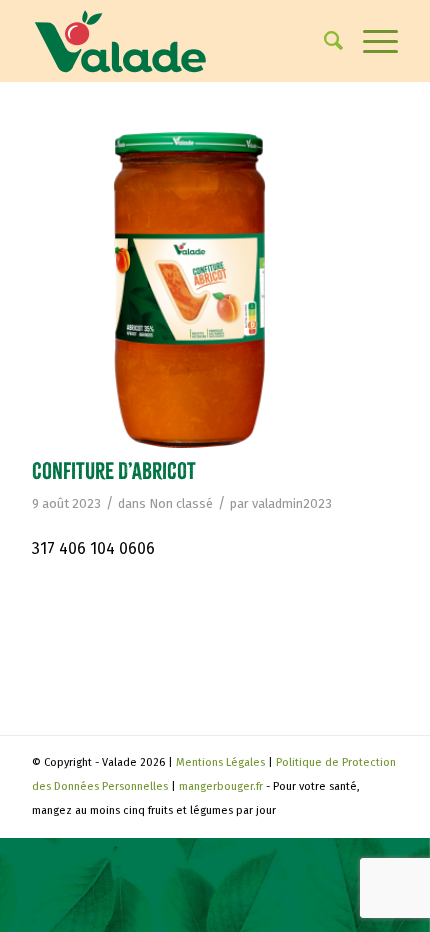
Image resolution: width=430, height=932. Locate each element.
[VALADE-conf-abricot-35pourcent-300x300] (190, 290)
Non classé (181, 503)
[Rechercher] (323, 41)
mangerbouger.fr (221, 786)
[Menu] (370, 41)
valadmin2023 (292, 503)
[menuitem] (323, 41)
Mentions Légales (220, 762)
